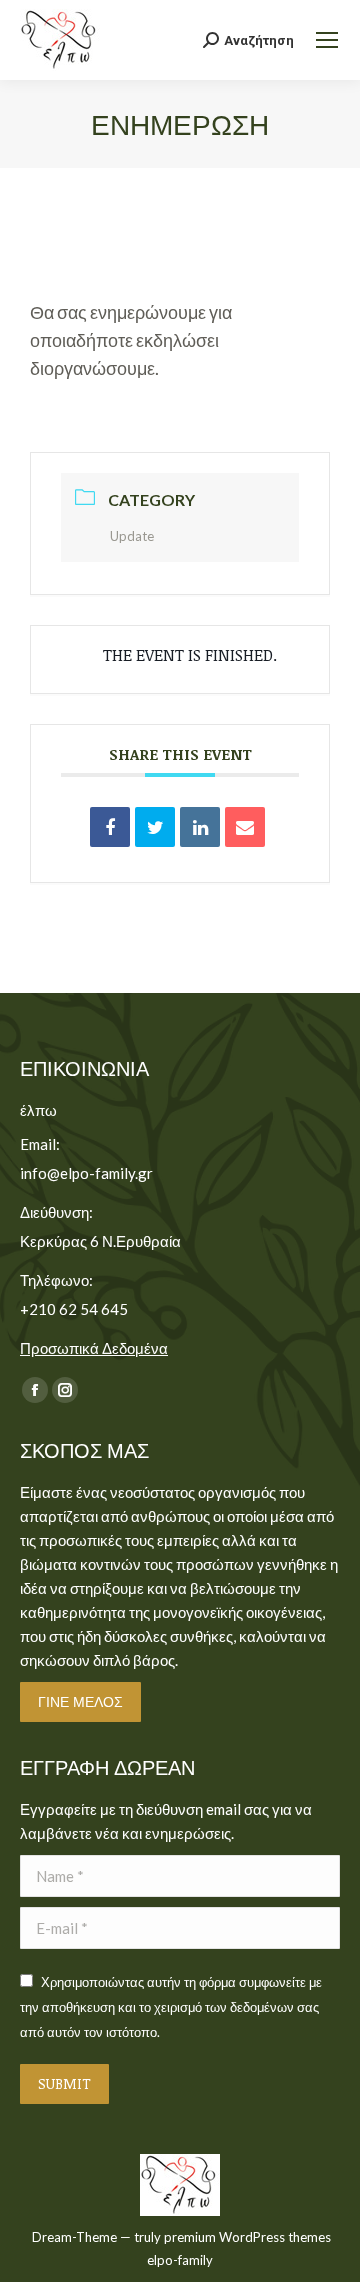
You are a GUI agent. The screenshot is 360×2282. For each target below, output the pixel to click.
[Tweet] (155, 827)
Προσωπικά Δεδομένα (94, 1348)
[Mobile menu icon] (327, 40)
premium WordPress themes (247, 2237)
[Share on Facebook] (110, 827)
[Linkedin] (200, 827)
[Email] (245, 827)
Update (132, 536)
